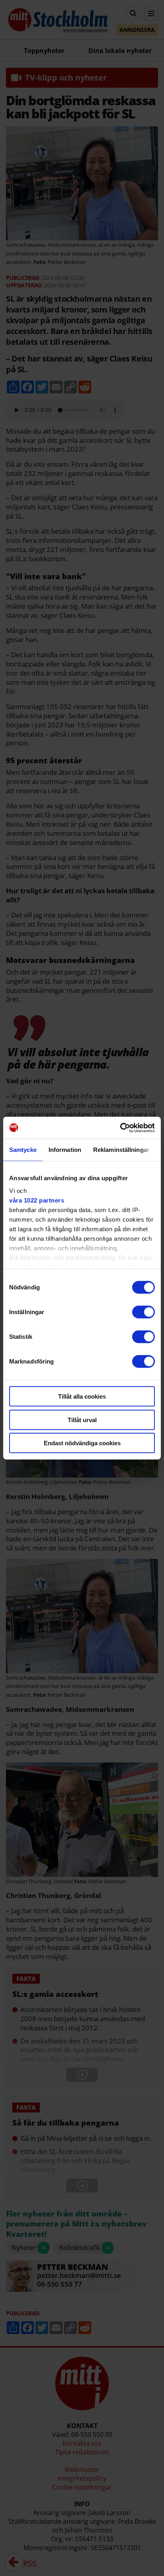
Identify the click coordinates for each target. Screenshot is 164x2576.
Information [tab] (65, 1150)
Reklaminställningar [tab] (121, 1150)
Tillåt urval (82, 1420)
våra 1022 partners (37, 1200)
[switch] (143, 1312)
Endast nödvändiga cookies (82, 1443)
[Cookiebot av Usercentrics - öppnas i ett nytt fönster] (120, 1128)
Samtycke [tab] (23, 1150)
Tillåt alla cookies (82, 1396)
